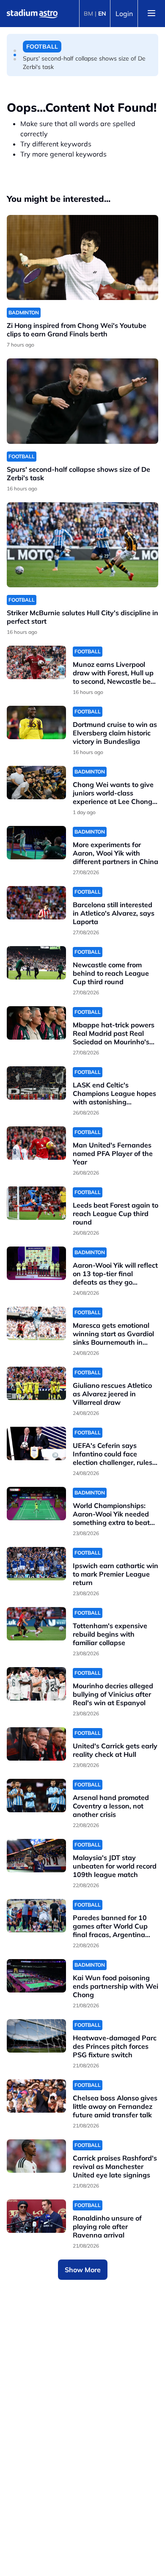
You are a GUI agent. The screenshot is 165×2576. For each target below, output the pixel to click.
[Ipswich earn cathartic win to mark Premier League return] (36, 1564)
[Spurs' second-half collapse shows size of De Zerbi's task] (82, 401)
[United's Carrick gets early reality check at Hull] (36, 1744)
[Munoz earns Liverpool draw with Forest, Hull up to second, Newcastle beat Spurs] (36, 662)
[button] (15, 51)
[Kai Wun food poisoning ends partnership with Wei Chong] (36, 1976)
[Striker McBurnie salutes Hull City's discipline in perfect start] (82, 545)
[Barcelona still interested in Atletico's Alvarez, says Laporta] (36, 903)
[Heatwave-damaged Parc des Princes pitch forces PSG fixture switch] (36, 2036)
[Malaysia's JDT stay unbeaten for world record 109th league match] (36, 1856)
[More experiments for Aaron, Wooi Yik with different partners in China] (36, 843)
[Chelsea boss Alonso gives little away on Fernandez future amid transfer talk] (36, 2096)
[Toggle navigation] (151, 14)
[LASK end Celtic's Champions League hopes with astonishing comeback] (36, 1083)
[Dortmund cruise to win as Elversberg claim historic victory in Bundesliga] (36, 722)
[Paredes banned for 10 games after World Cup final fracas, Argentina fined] (36, 1916)
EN (102, 14)
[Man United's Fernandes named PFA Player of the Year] (36, 1143)
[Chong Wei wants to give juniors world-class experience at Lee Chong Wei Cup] (36, 783)
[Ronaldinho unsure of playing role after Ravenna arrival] (36, 2216)
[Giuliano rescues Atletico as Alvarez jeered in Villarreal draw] (36, 1383)
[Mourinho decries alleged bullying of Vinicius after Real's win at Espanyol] (36, 1684)
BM (88, 14)
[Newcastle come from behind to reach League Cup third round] (36, 963)
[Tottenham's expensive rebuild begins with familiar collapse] (36, 1624)
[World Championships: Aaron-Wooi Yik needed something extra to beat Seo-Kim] (36, 1504)
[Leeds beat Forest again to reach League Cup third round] (36, 1203)
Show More (83, 2270)
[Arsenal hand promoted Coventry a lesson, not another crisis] (36, 1796)
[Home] (32, 14)
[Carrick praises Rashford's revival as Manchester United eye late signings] (36, 2156)
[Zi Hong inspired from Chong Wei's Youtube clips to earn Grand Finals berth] (82, 257)
